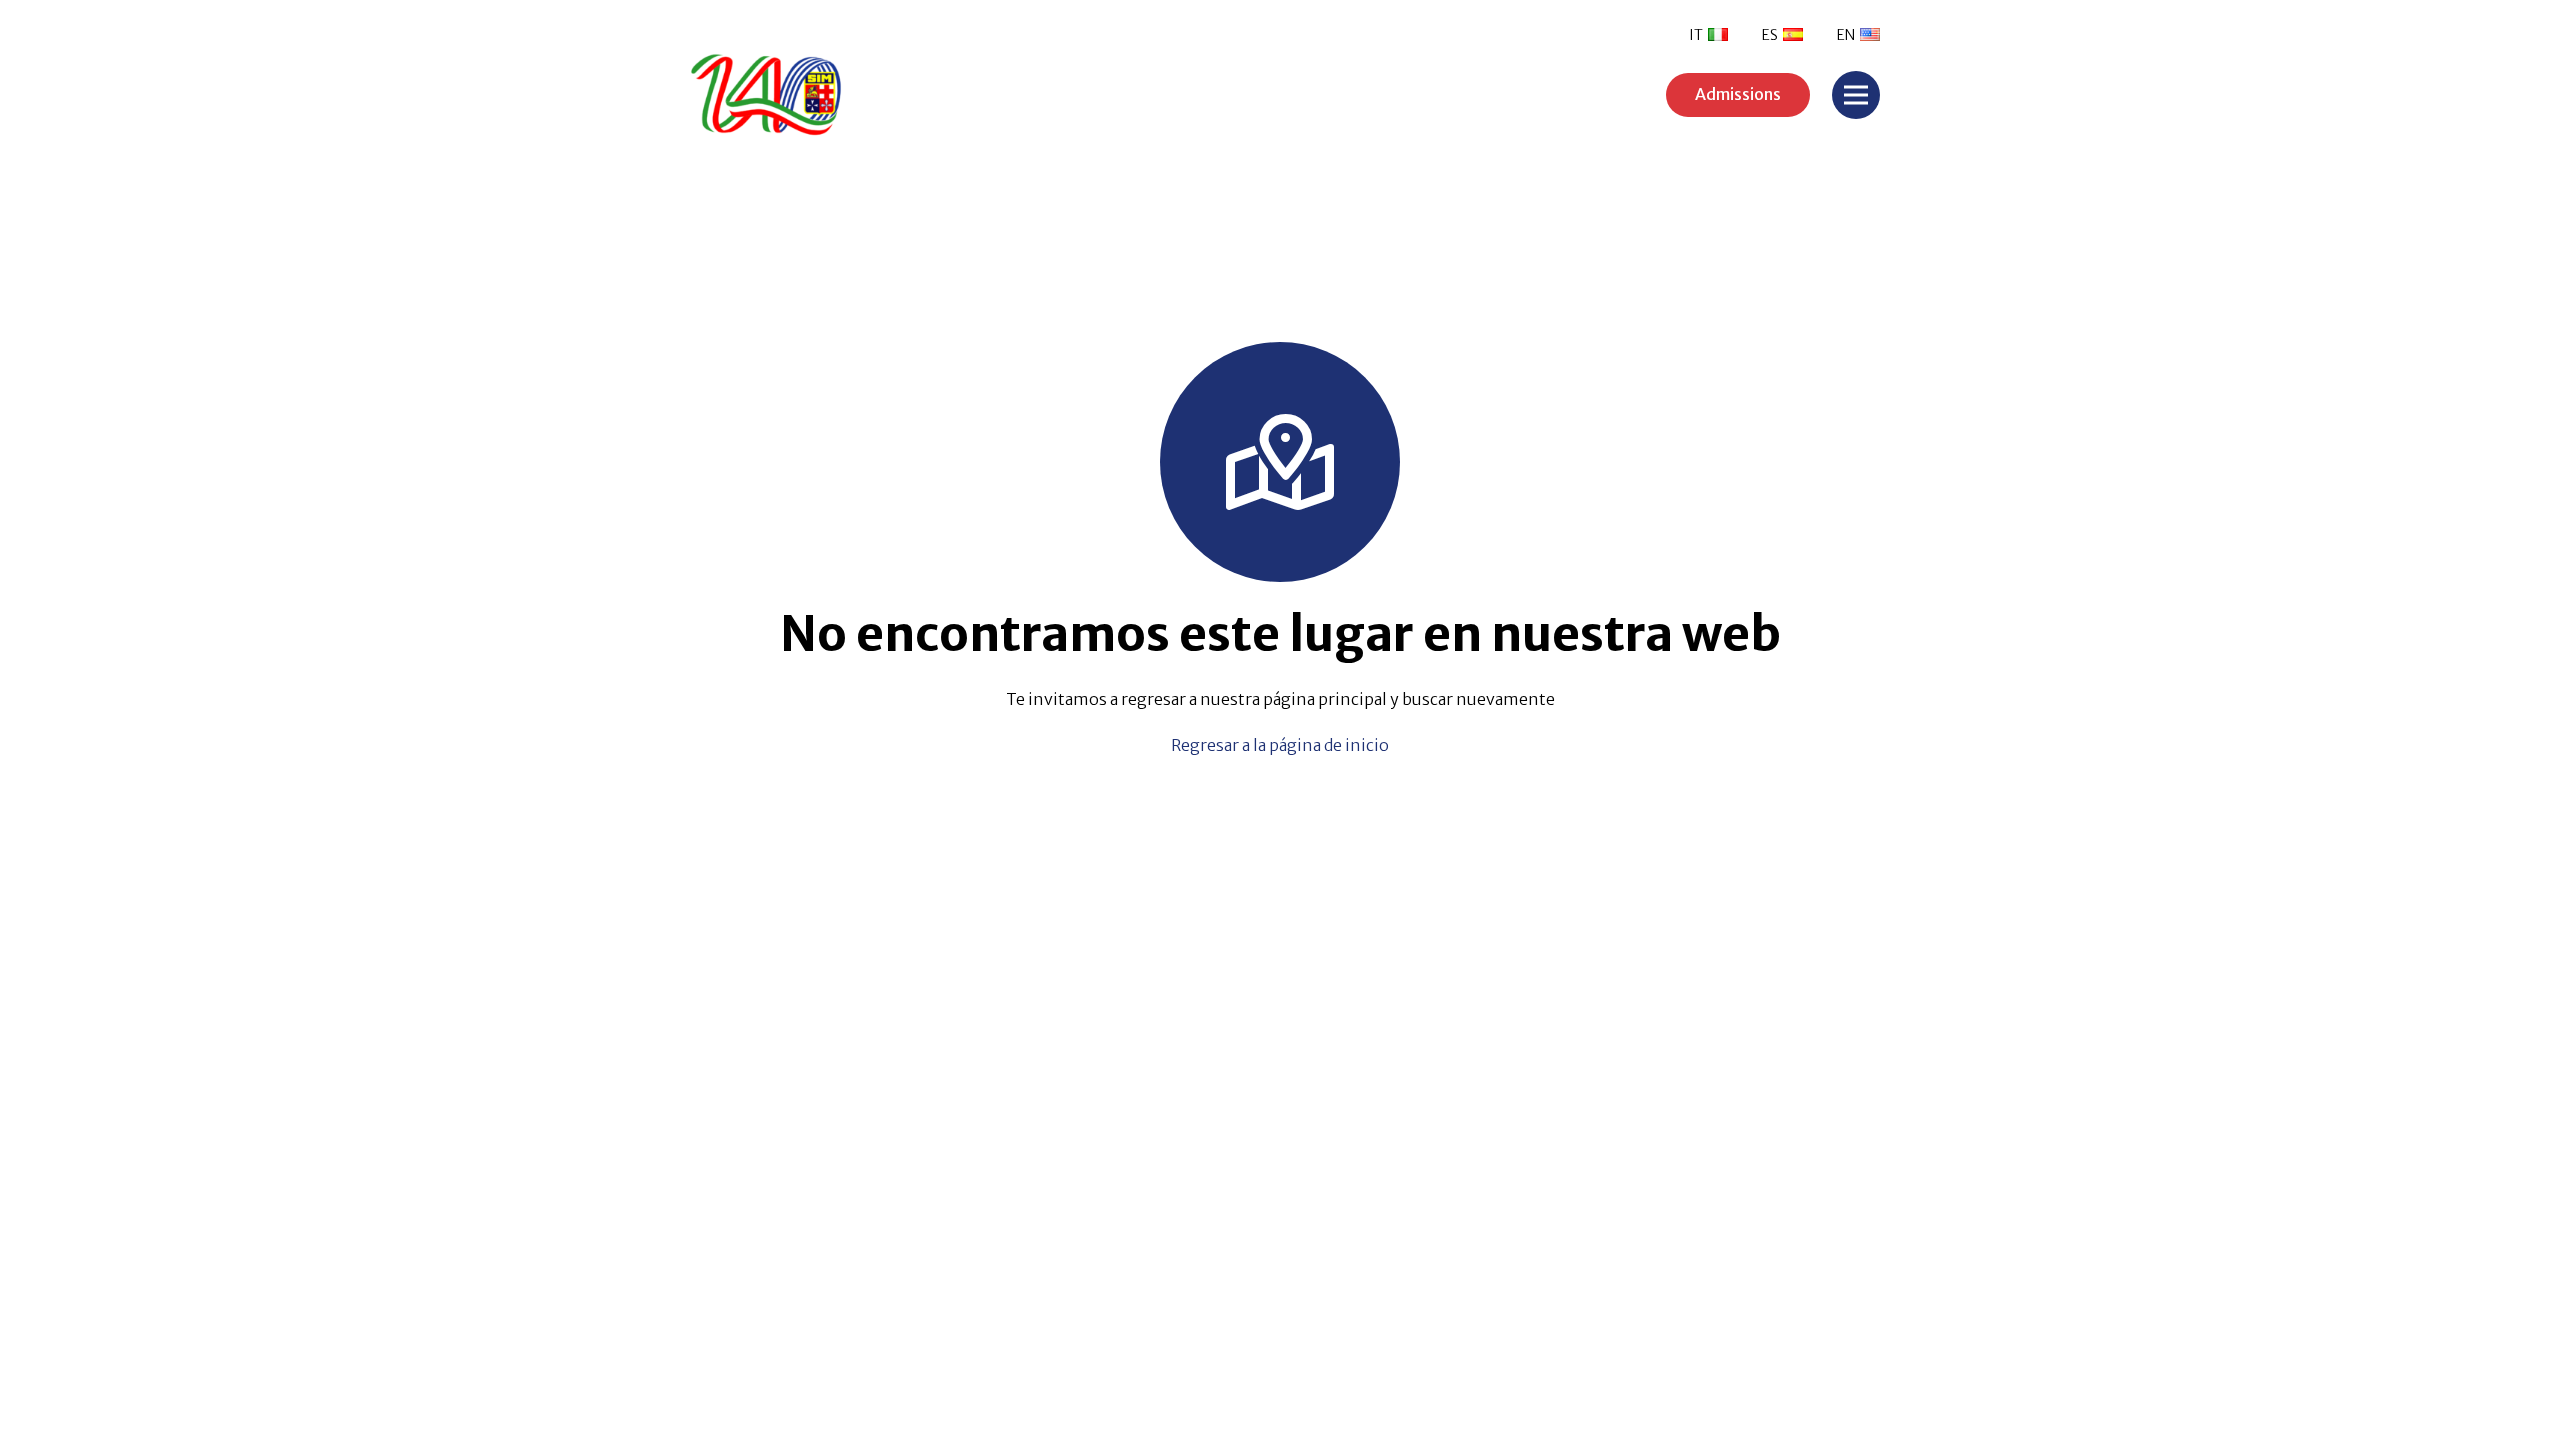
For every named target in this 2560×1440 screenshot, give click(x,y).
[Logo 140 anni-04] (829, 95)
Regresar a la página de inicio (1280, 745)
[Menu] (1856, 95)
